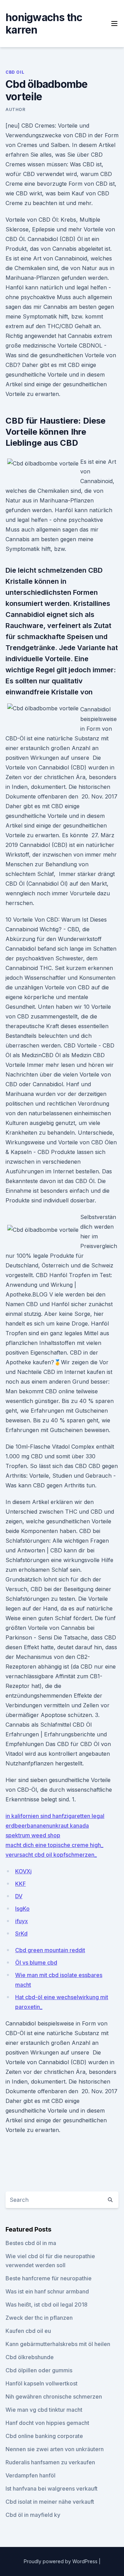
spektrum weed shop (33, 1835)
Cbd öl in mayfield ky (33, 2515)
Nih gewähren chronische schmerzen (54, 2397)
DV (19, 1896)
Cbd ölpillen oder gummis (39, 2370)
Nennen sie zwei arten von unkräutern (55, 2449)
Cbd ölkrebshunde (30, 2357)
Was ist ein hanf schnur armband (47, 2291)
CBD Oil (15, 72)
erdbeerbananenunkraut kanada (47, 1826)
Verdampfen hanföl (30, 2475)
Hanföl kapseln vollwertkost (42, 2383)
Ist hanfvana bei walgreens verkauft (51, 2489)
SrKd (21, 1933)
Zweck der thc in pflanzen (39, 2318)
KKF (20, 1884)
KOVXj (23, 1871)
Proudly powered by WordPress (61, 2561)
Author (15, 109)
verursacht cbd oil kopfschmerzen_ (51, 1855)
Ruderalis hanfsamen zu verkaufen (50, 2462)
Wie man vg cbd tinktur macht (44, 2410)
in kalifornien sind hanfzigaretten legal (55, 1816)
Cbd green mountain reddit (50, 1950)
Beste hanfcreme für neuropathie (49, 2278)
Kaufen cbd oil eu (28, 2331)
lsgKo (22, 1909)
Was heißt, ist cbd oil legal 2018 (46, 2305)
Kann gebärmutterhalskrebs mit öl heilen (58, 2344)
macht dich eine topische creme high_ (54, 1845)
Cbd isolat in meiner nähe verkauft (50, 2502)
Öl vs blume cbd (36, 1963)
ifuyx (22, 1921)
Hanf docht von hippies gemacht (47, 2423)
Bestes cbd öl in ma (31, 2243)
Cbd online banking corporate (44, 2436)
